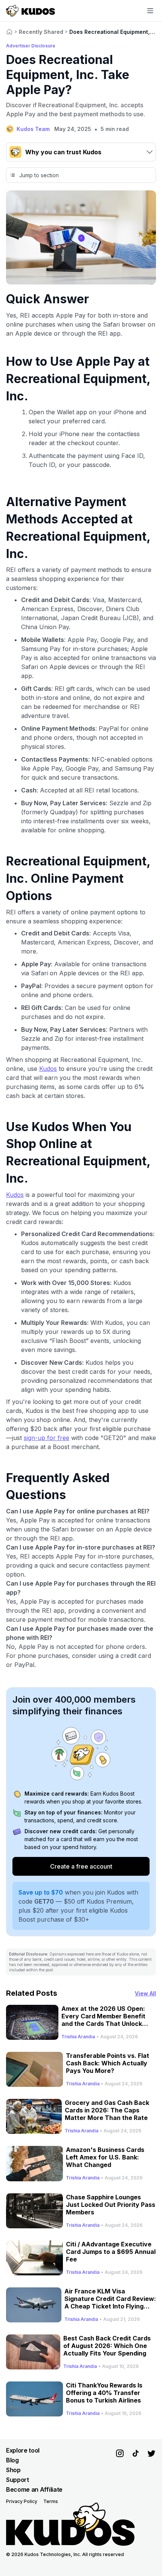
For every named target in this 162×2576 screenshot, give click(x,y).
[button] (81, 152)
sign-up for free (47, 1438)
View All (145, 1993)
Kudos (48, 1069)
